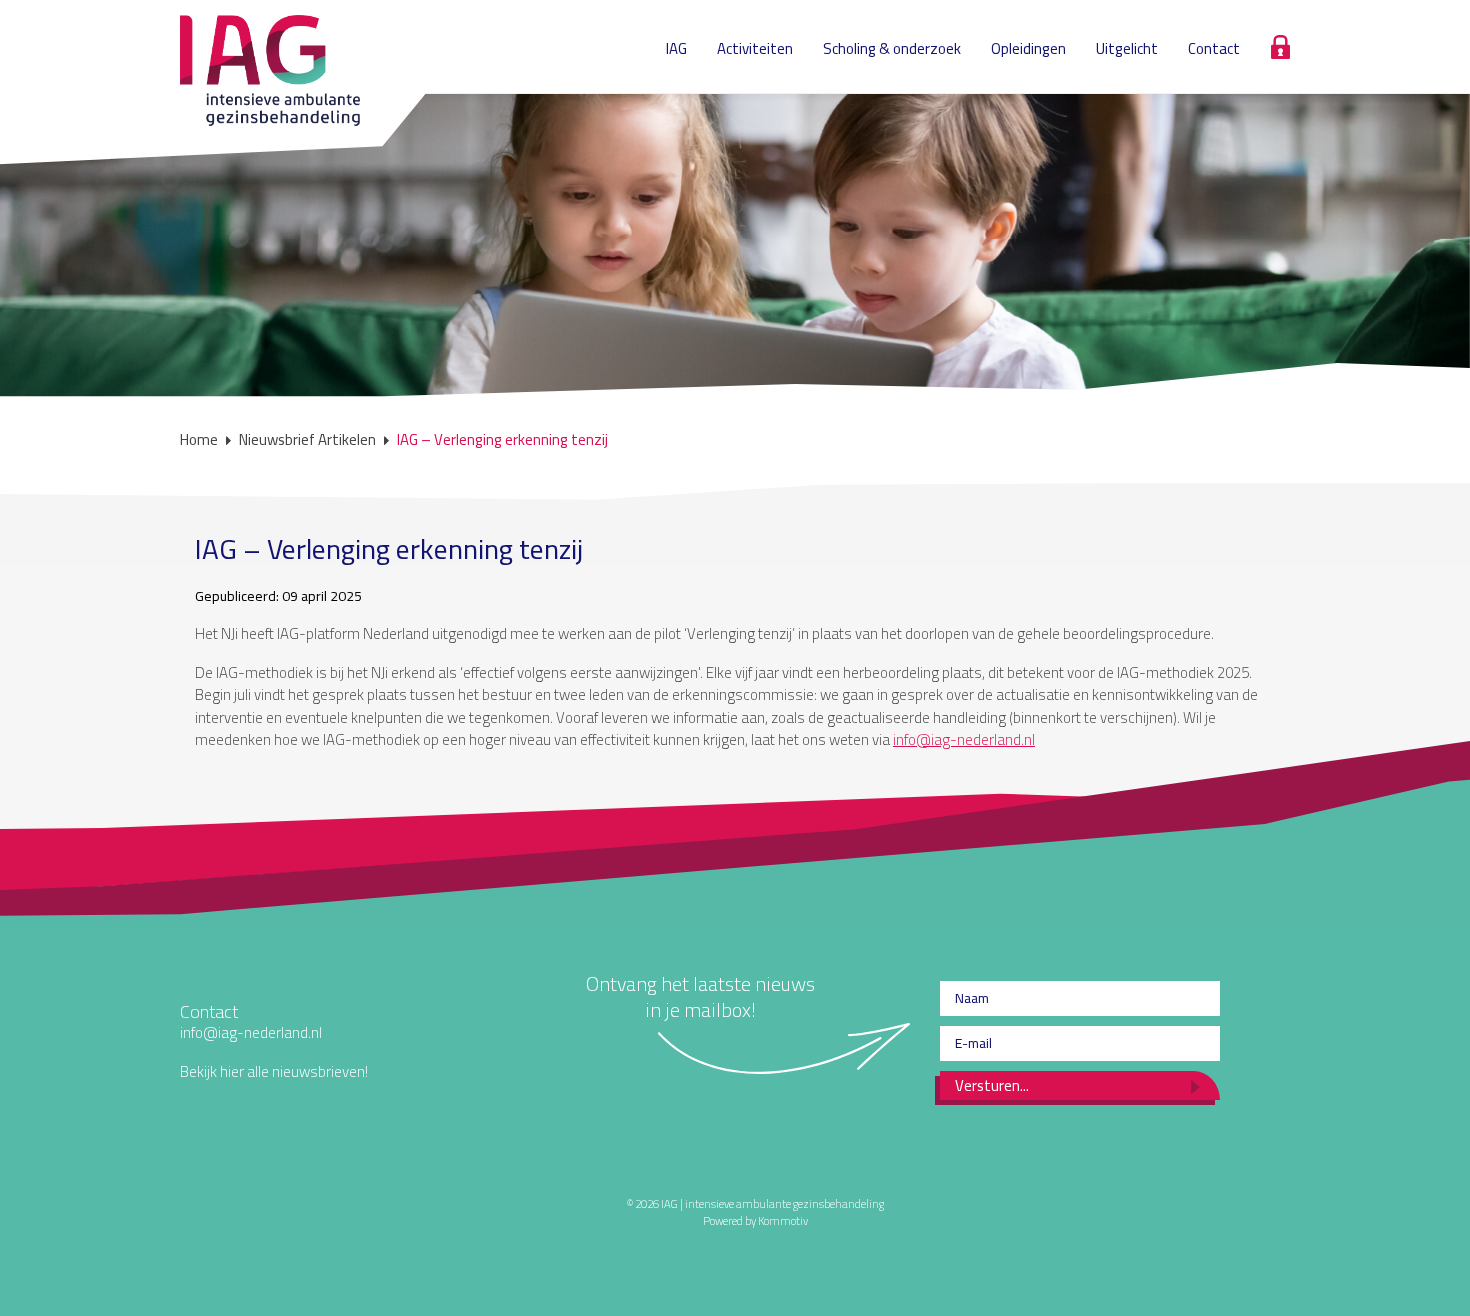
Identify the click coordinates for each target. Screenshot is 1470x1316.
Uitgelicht (1127, 48)
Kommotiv (783, 1220)
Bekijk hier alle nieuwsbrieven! (274, 1071)
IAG (676, 48)
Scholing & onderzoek (892, 48)
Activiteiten (755, 48)
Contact (1214, 48)
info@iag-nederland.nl (964, 739)
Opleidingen (1028, 48)
